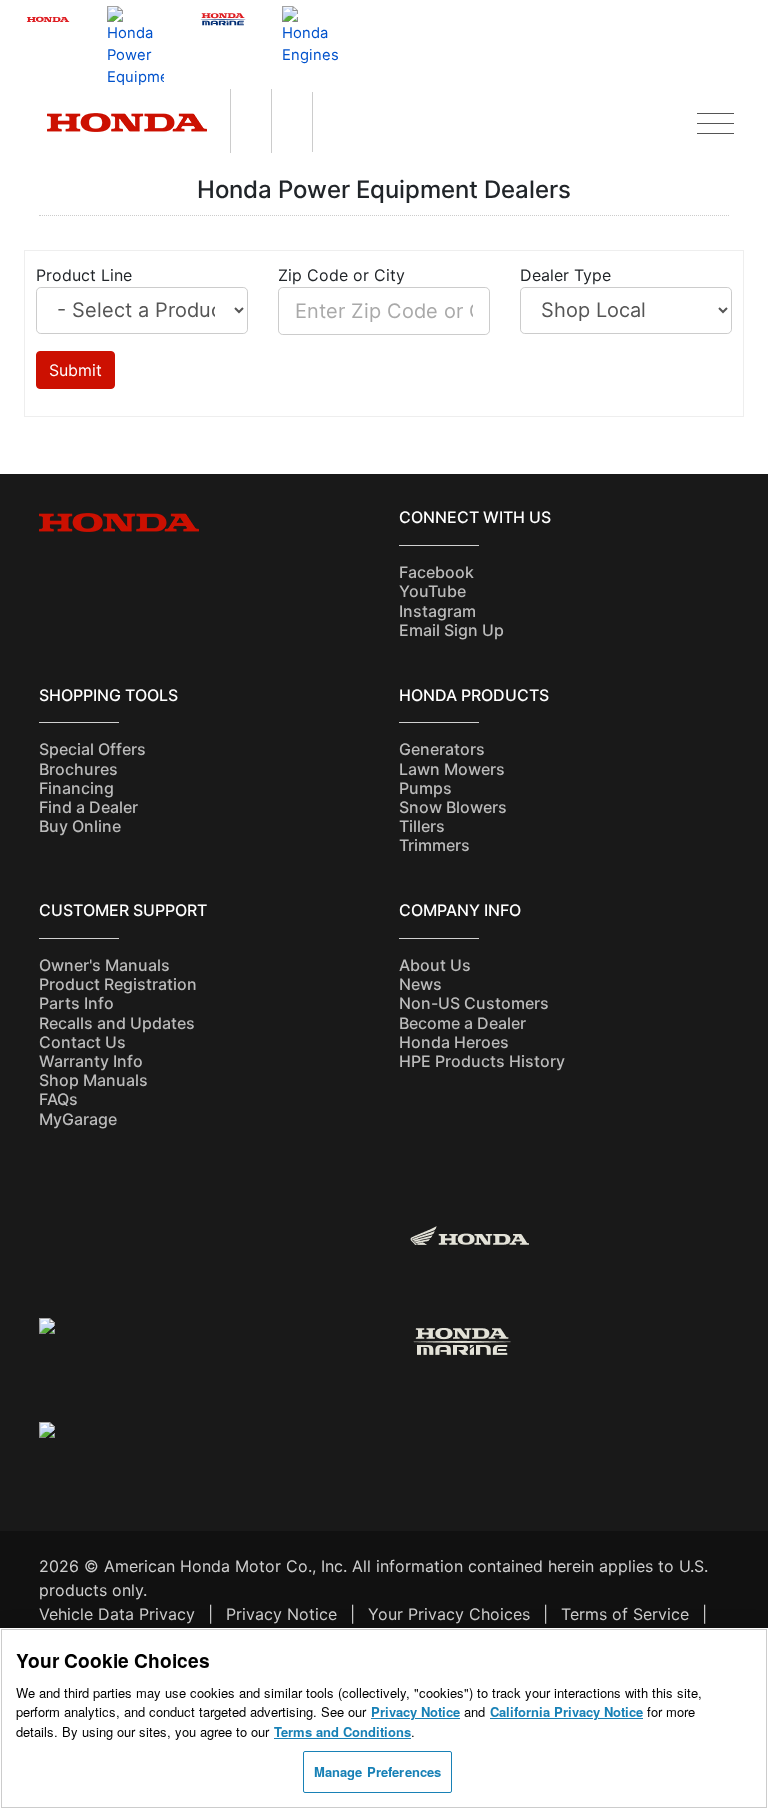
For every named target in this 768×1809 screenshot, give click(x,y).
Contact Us (82, 1042)
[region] (384, 1718)
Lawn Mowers (452, 769)
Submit (75, 370)
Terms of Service (625, 1614)
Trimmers (434, 845)
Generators (442, 749)
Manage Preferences (377, 1771)
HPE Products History (482, 1061)
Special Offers (92, 749)
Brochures (78, 769)
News (420, 984)
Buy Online (80, 826)
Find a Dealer (88, 807)
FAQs (58, 1099)
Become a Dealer (462, 1023)
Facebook (436, 572)
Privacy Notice (281, 1614)
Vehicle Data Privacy (117, 1614)
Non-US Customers (474, 1003)
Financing (76, 788)
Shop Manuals (93, 1080)
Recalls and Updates (117, 1023)
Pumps (425, 788)
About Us (435, 965)
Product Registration (118, 984)
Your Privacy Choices (449, 1614)
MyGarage (78, 1119)
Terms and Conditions (342, 1731)
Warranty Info (91, 1061)
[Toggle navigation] (715, 120)
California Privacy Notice (566, 1711)
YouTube (432, 591)
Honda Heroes (454, 1042)
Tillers (422, 826)
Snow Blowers (453, 807)
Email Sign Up (451, 630)
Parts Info (76, 1003)
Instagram (437, 611)
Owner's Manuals (104, 965)
